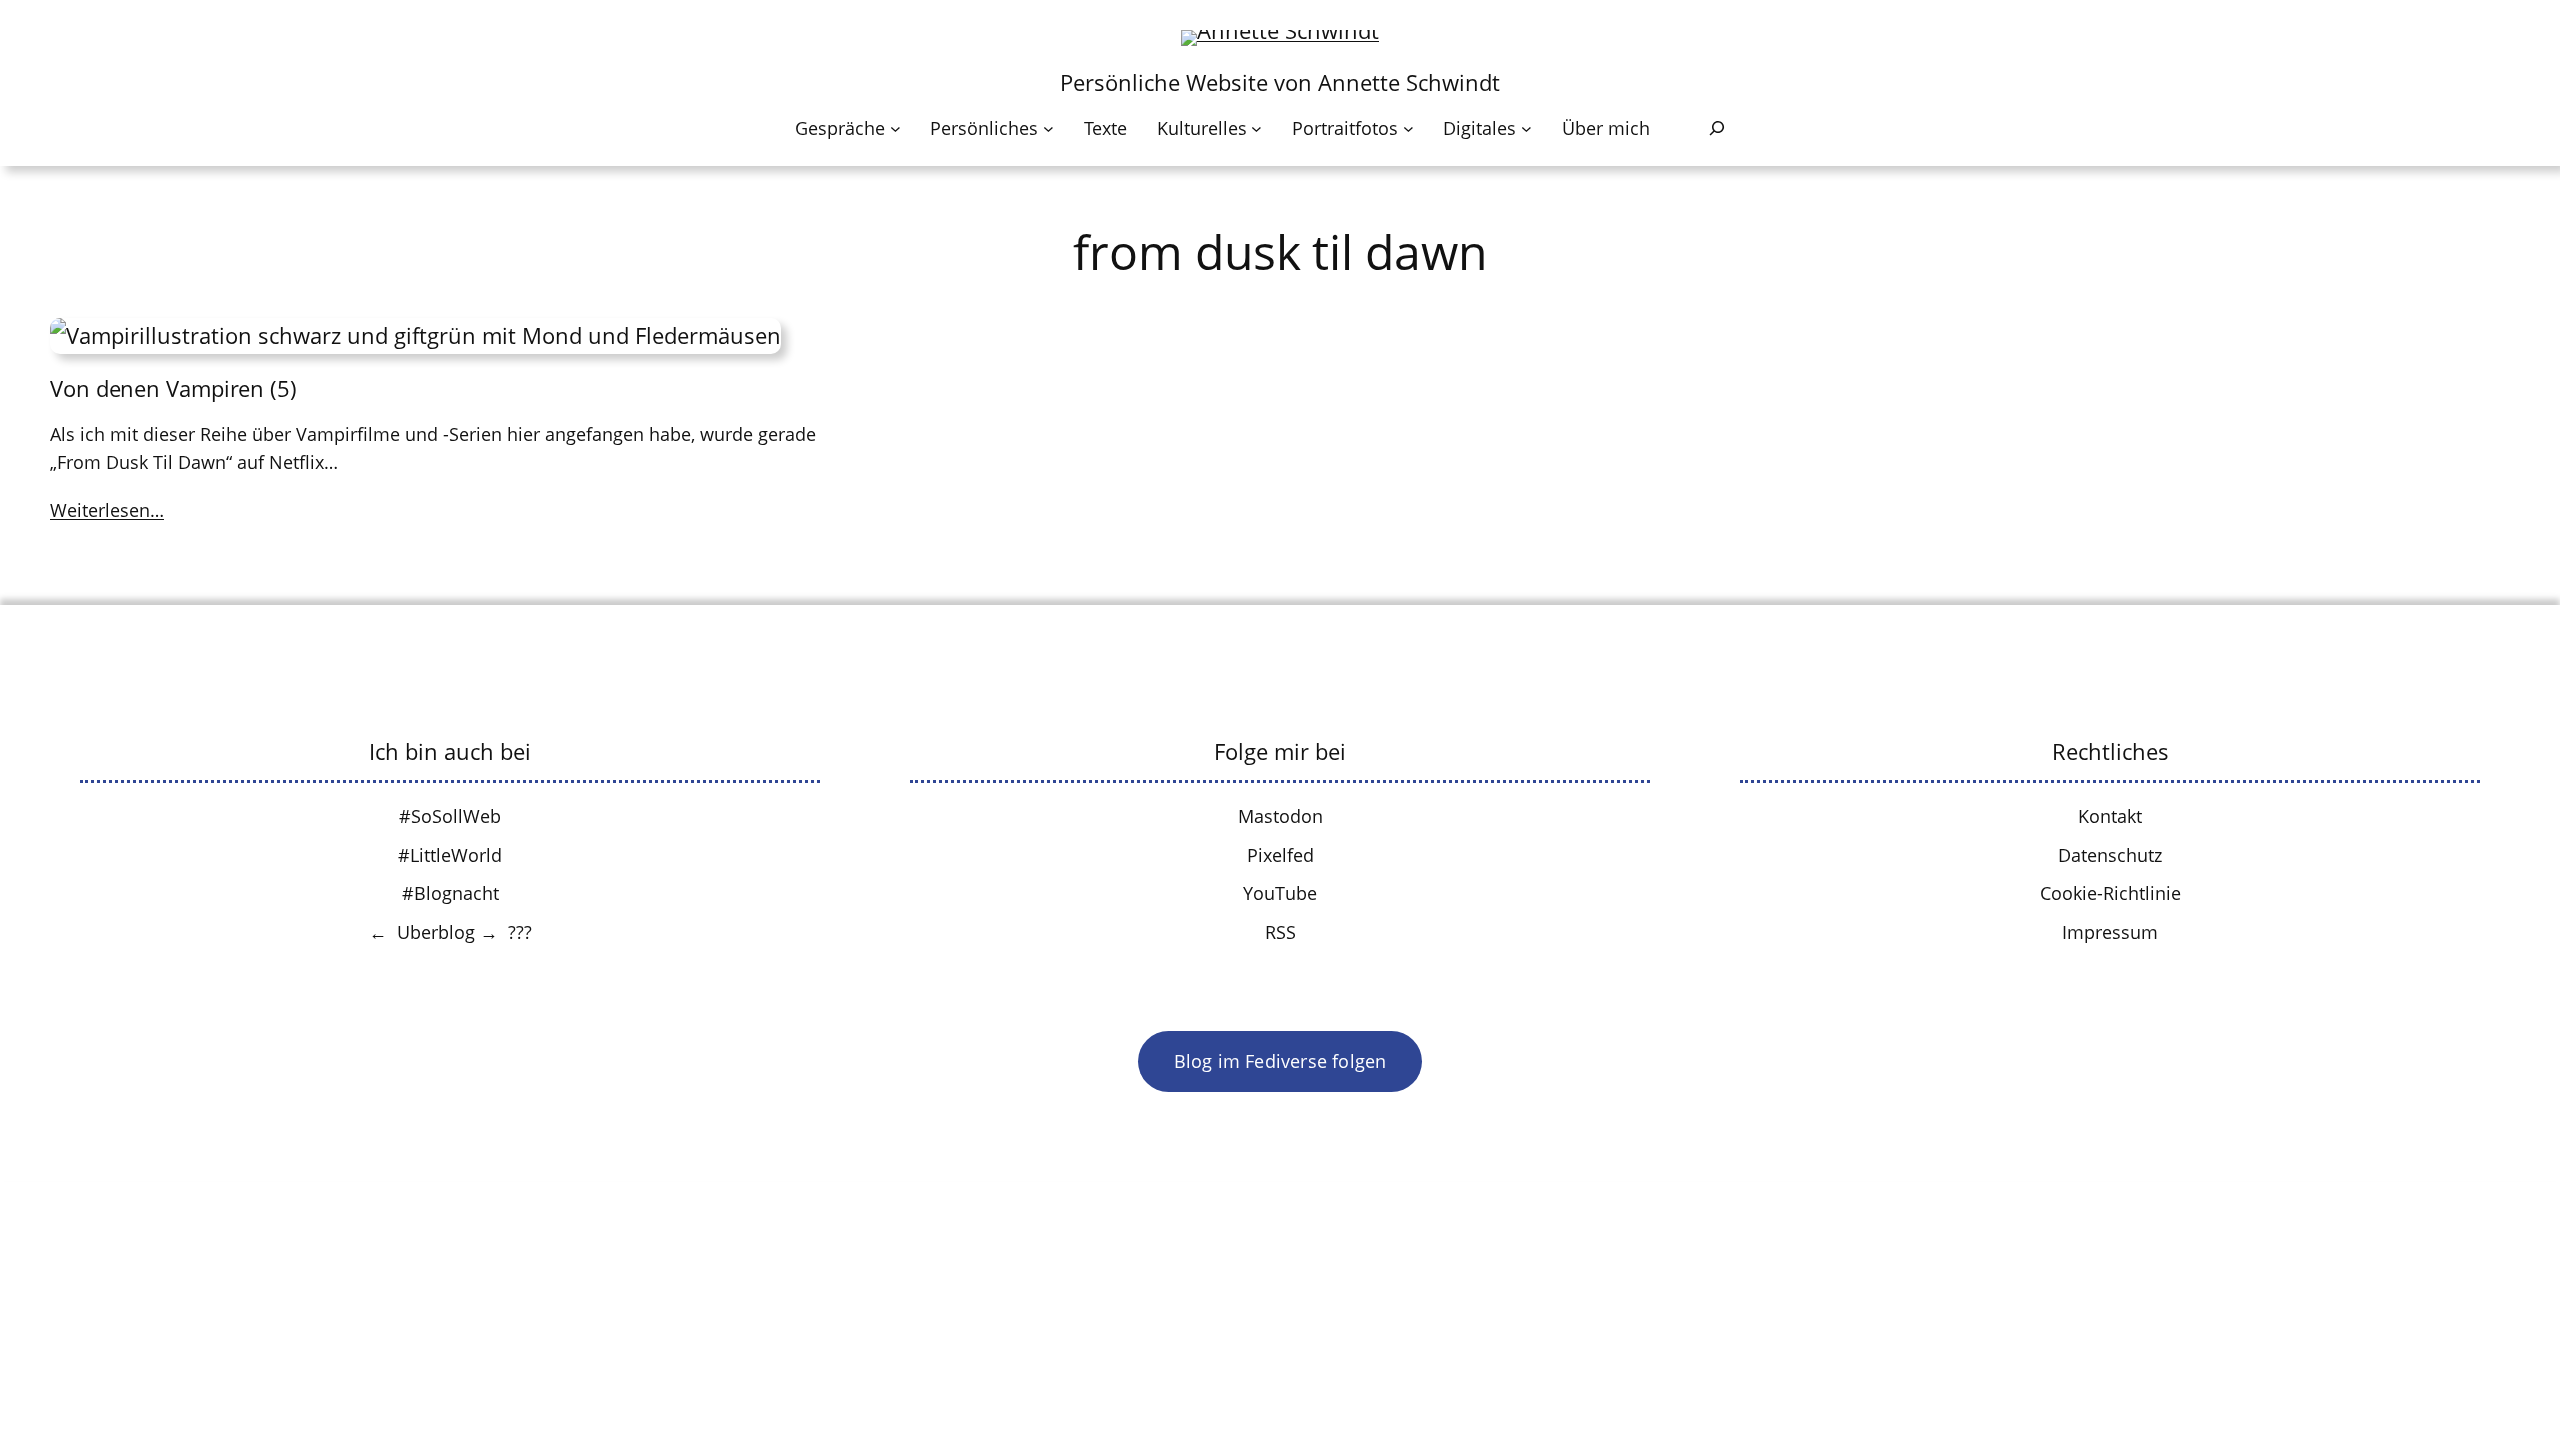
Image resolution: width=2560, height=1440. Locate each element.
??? (520, 932)
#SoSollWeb (450, 816)
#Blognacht (450, 893)
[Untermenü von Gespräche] (895, 128)
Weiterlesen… (107, 510)
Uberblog (436, 932)
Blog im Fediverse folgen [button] (1280, 1061)
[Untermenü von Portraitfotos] (1408, 128)
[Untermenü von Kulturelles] (1256, 128)
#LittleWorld (450, 855)
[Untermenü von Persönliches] (1048, 128)
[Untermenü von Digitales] (1526, 128)
